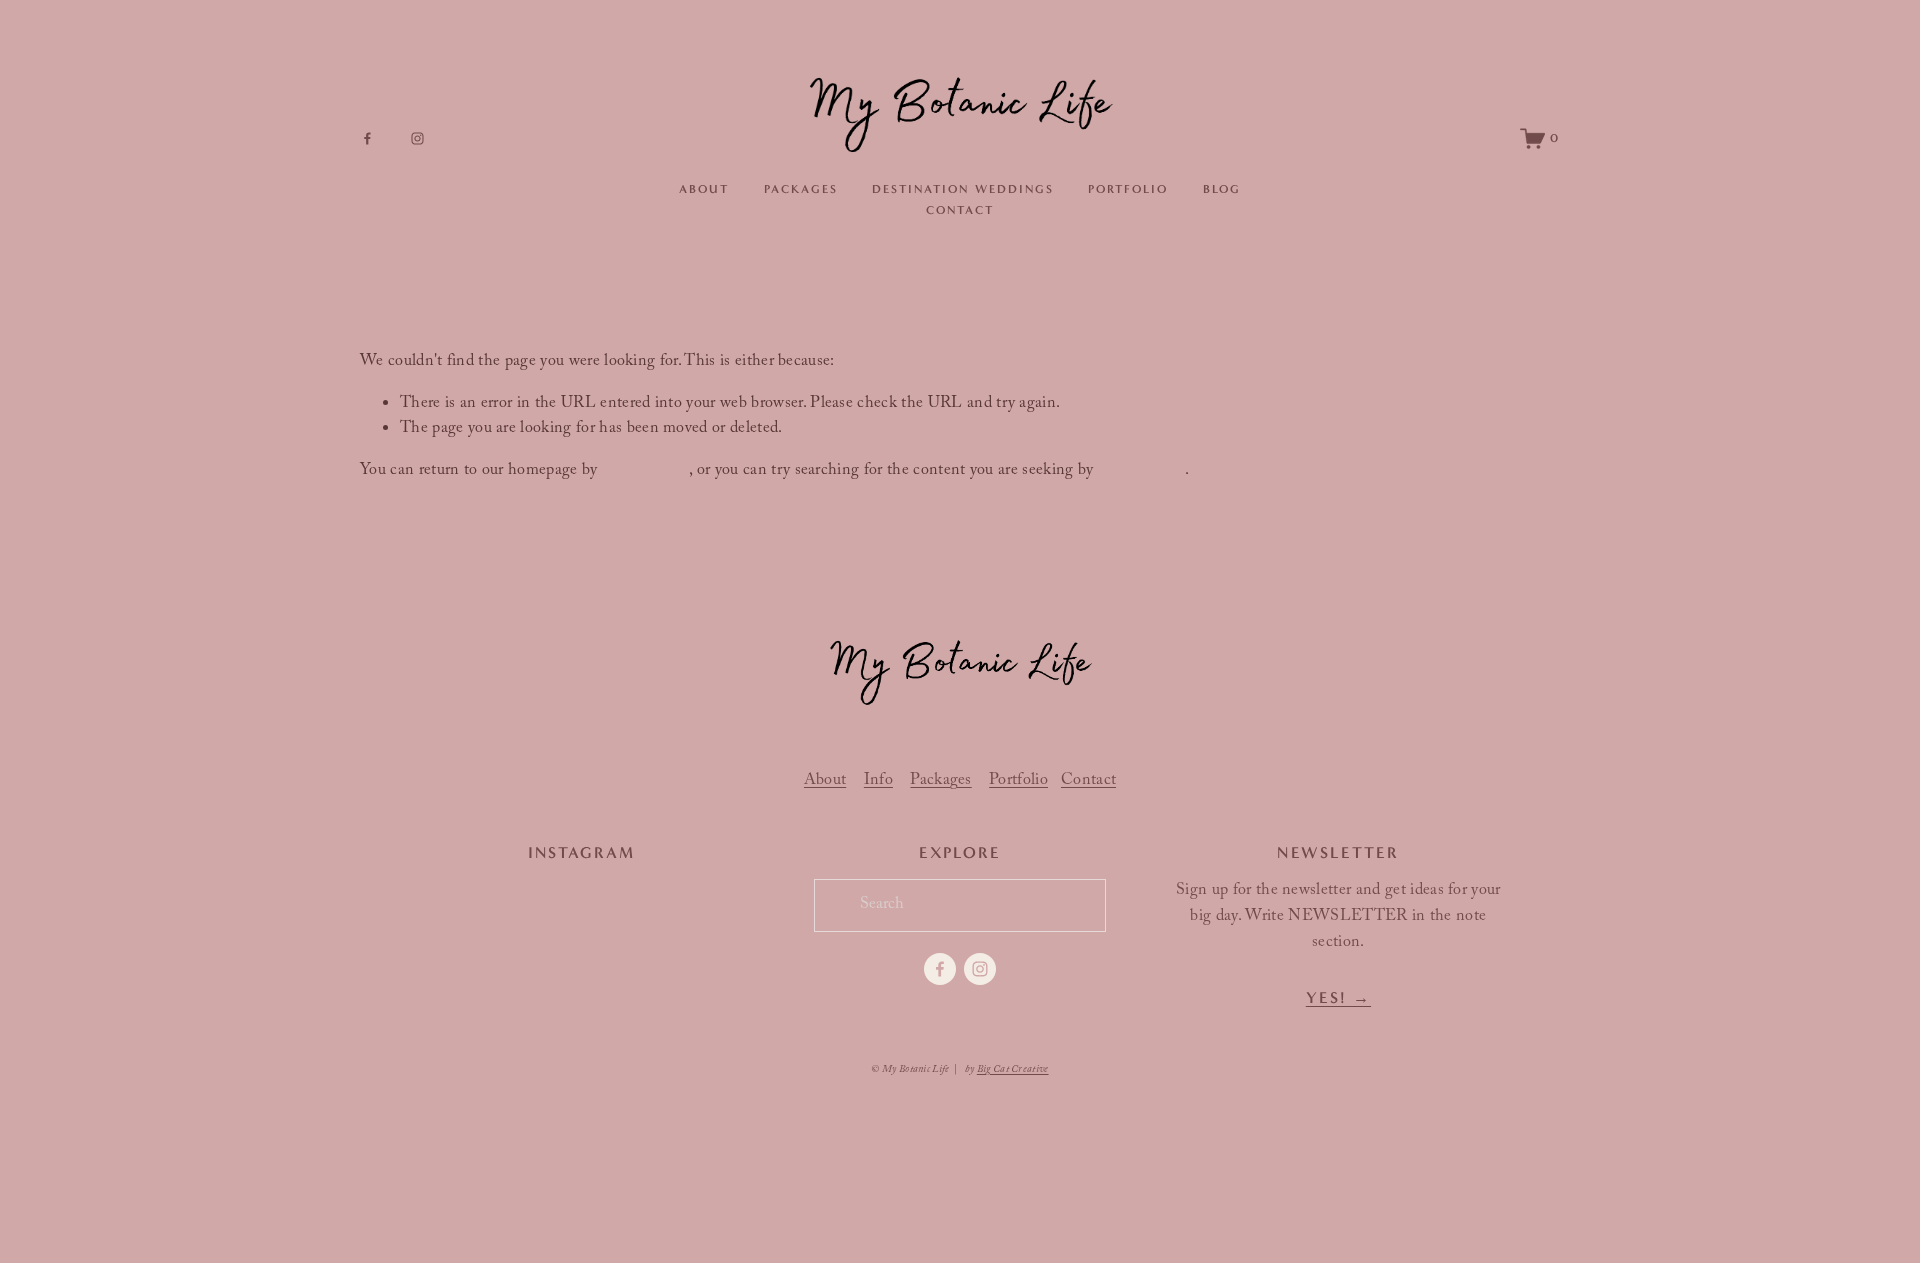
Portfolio (1128, 189)
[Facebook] (367, 138)
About (704, 189)
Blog (1222, 189)
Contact (960, 210)
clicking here (645, 471)
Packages (801, 189)
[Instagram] (417, 138)
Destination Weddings (962, 189)
